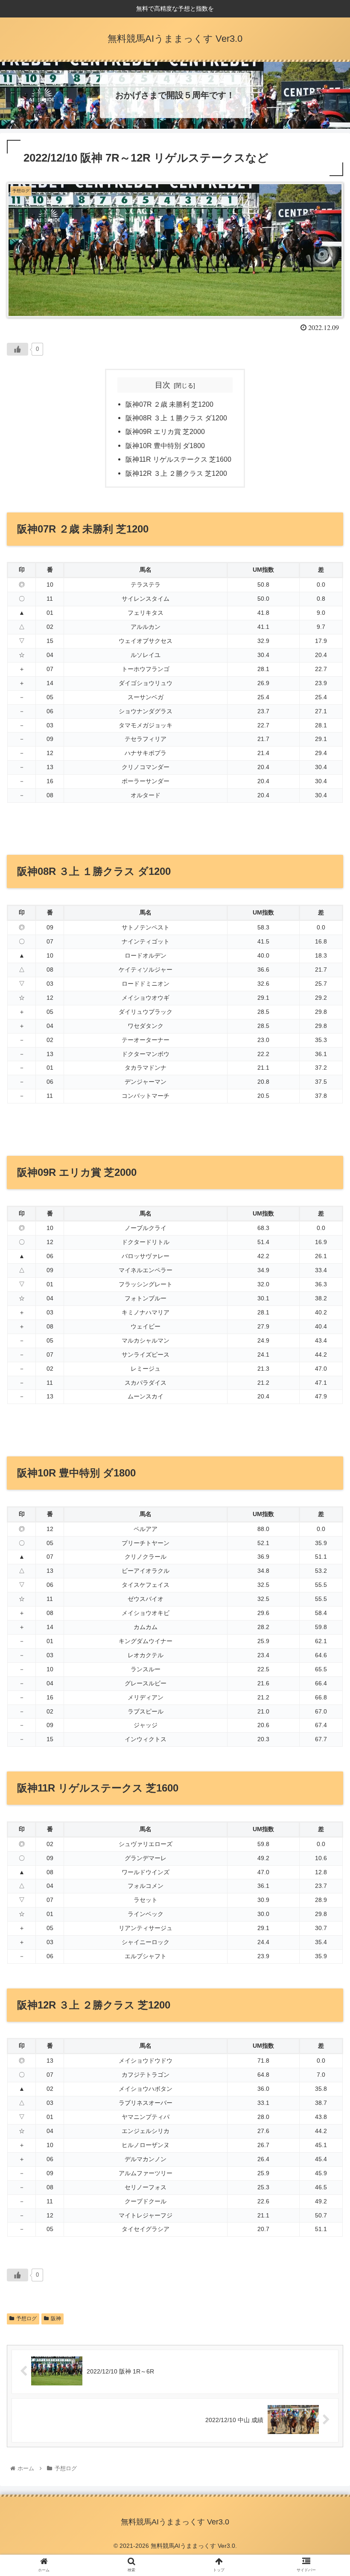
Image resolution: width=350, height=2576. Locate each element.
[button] (324, 1427)
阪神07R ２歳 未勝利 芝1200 (169, 404)
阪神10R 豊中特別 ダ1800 (165, 446)
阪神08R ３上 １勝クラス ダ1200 (176, 418)
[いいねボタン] (17, 349)
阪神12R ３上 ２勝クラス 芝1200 (176, 473)
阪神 (56, 2318)
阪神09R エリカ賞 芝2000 (165, 431)
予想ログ (26, 2318)
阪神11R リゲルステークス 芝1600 (178, 459)
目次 (163, 385)
